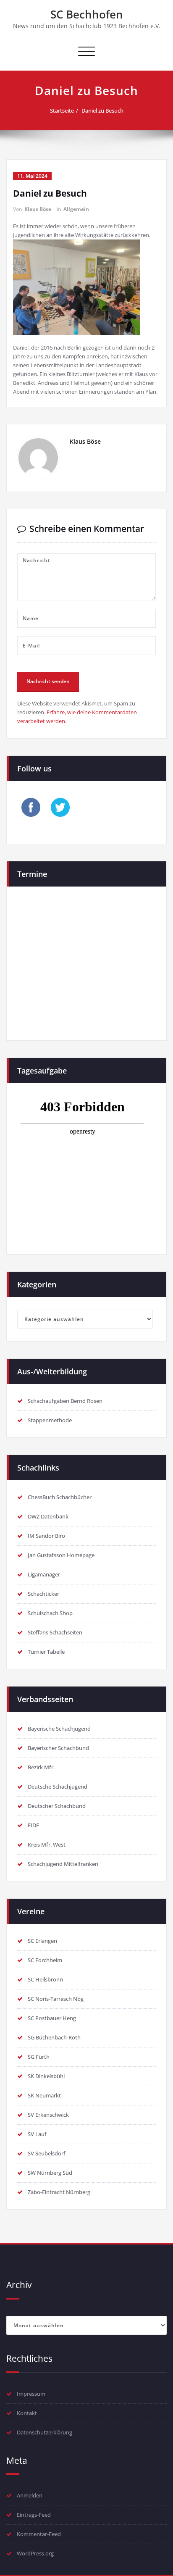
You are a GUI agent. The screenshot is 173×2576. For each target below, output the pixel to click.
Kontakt (27, 2413)
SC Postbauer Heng (52, 2018)
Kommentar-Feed (39, 2534)
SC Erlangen (42, 1941)
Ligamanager (44, 1574)
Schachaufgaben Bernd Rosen (65, 1401)
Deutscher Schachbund (57, 1806)
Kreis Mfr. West (47, 1845)
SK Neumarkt (44, 2095)
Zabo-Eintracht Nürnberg (59, 2192)
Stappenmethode (50, 1420)
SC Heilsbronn (45, 1979)
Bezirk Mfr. (41, 1767)
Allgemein (76, 209)
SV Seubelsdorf (47, 2153)
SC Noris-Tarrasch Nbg (56, 1999)
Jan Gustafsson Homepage (61, 1555)
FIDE (33, 1825)
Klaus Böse (38, 209)
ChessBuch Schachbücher (60, 1497)
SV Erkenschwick (48, 2115)
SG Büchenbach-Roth (54, 2037)
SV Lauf (37, 2134)
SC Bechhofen (87, 14)
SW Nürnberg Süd (50, 2173)
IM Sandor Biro (46, 1536)
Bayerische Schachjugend (59, 1729)
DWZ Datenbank (48, 1516)
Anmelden (30, 2495)
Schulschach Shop (50, 1613)
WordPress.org (35, 2553)
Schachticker (43, 1594)
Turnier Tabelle (46, 1652)
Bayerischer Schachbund (58, 1748)
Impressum (31, 2394)
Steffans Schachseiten (55, 1632)
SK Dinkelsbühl (46, 2076)
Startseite (62, 111)
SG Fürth (39, 2057)
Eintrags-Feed (34, 2515)
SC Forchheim (45, 1960)
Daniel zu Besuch (102, 111)
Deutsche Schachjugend (58, 1787)
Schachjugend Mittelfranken (63, 1864)
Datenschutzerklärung (45, 2432)
